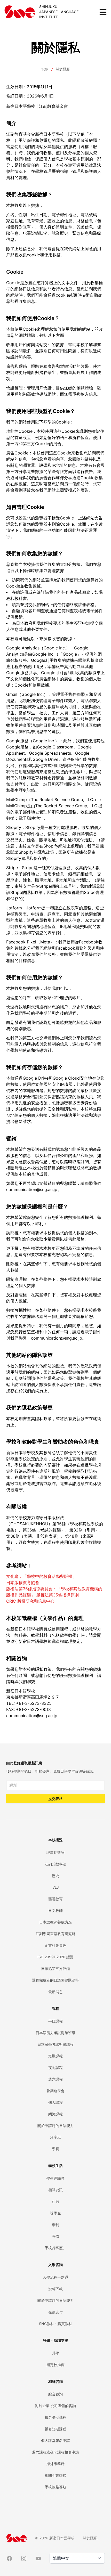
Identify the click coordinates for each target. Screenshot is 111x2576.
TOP (45, 69)
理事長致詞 (55, 1852)
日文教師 (55, 1910)
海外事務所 (55, 2464)
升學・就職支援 (55, 2340)
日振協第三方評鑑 (55, 1968)
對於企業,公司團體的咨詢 (55, 2406)
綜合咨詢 (55, 2394)
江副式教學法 (55, 1864)
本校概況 (55, 1840)
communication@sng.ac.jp (32, 1716)
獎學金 (55, 2213)
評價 (55, 2236)
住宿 (55, 2201)
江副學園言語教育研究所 (55, 1934)
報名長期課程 (55, 2417)
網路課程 (55, 2114)
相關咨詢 (55, 2381)
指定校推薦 (55, 2365)
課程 (55, 2008)
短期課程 (55, 2056)
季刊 (55, 2225)
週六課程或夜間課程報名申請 (55, 2452)
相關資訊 (55, 2190)
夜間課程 (55, 2068)
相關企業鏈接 (55, 2475)
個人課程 (55, 2102)
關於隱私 (63, 69)
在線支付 (55, 2312)
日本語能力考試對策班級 (55, 2033)
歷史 (55, 1876)
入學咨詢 (55, 2265)
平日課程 (55, 2021)
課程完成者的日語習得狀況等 (55, 1980)
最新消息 (55, 1992)
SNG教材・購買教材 (55, 2324)
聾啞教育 (55, 1899)
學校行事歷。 (55, 2248)
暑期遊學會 (55, 2091)
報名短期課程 (55, 2429)
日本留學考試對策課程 (55, 2044)
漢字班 (55, 2137)
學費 (55, 2149)
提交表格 (55, 1799)
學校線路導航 (55, 2487)
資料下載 (55, 2289)
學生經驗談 (55, 2178)
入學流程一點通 (55, 2277)
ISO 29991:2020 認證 (55, 1957)
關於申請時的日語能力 (55, 2126)
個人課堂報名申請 (55, 2440)
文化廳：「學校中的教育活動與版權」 (41, 1576)
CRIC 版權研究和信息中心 (30, 1601)
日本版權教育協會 (23, 1583)
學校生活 (55, 2166)
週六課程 (55, 2079)
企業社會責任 (55, 1945)
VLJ (56, 1887)
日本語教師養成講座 (55, 1922)
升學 (55, 2353)
